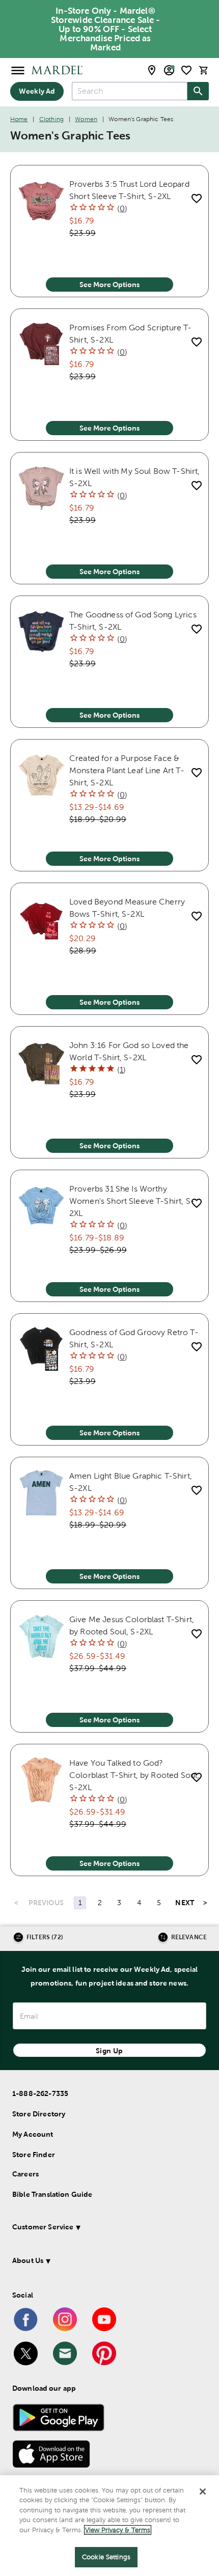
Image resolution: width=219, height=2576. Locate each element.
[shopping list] (186, 70)
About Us (28, 2260)
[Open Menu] (18, 70)
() (122, 208)
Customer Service (43, 2227)
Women (86, 119)
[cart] (204, 70)
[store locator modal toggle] (152, 70)
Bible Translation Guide (52, 2194)
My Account (33, 2134)
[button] (105, 2229)
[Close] (203, 2492)
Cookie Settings (106, 2557)
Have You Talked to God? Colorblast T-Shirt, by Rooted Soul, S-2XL (134, 1775)
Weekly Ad (37, 91)
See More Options (109, 285)
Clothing (51, 119)
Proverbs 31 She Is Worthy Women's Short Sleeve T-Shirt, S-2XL (132, 1201)
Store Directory (39, 2114)
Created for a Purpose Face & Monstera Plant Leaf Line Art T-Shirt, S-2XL (127, 770)
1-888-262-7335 (40, 2093)
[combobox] (130, 91)
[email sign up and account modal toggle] (169, 70)
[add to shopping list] (196, 198)
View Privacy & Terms (118, 2530)
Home (19, 119)
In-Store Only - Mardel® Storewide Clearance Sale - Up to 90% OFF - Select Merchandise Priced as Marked (106, 29)
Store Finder (34, 2155)
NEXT (185, 1903)
